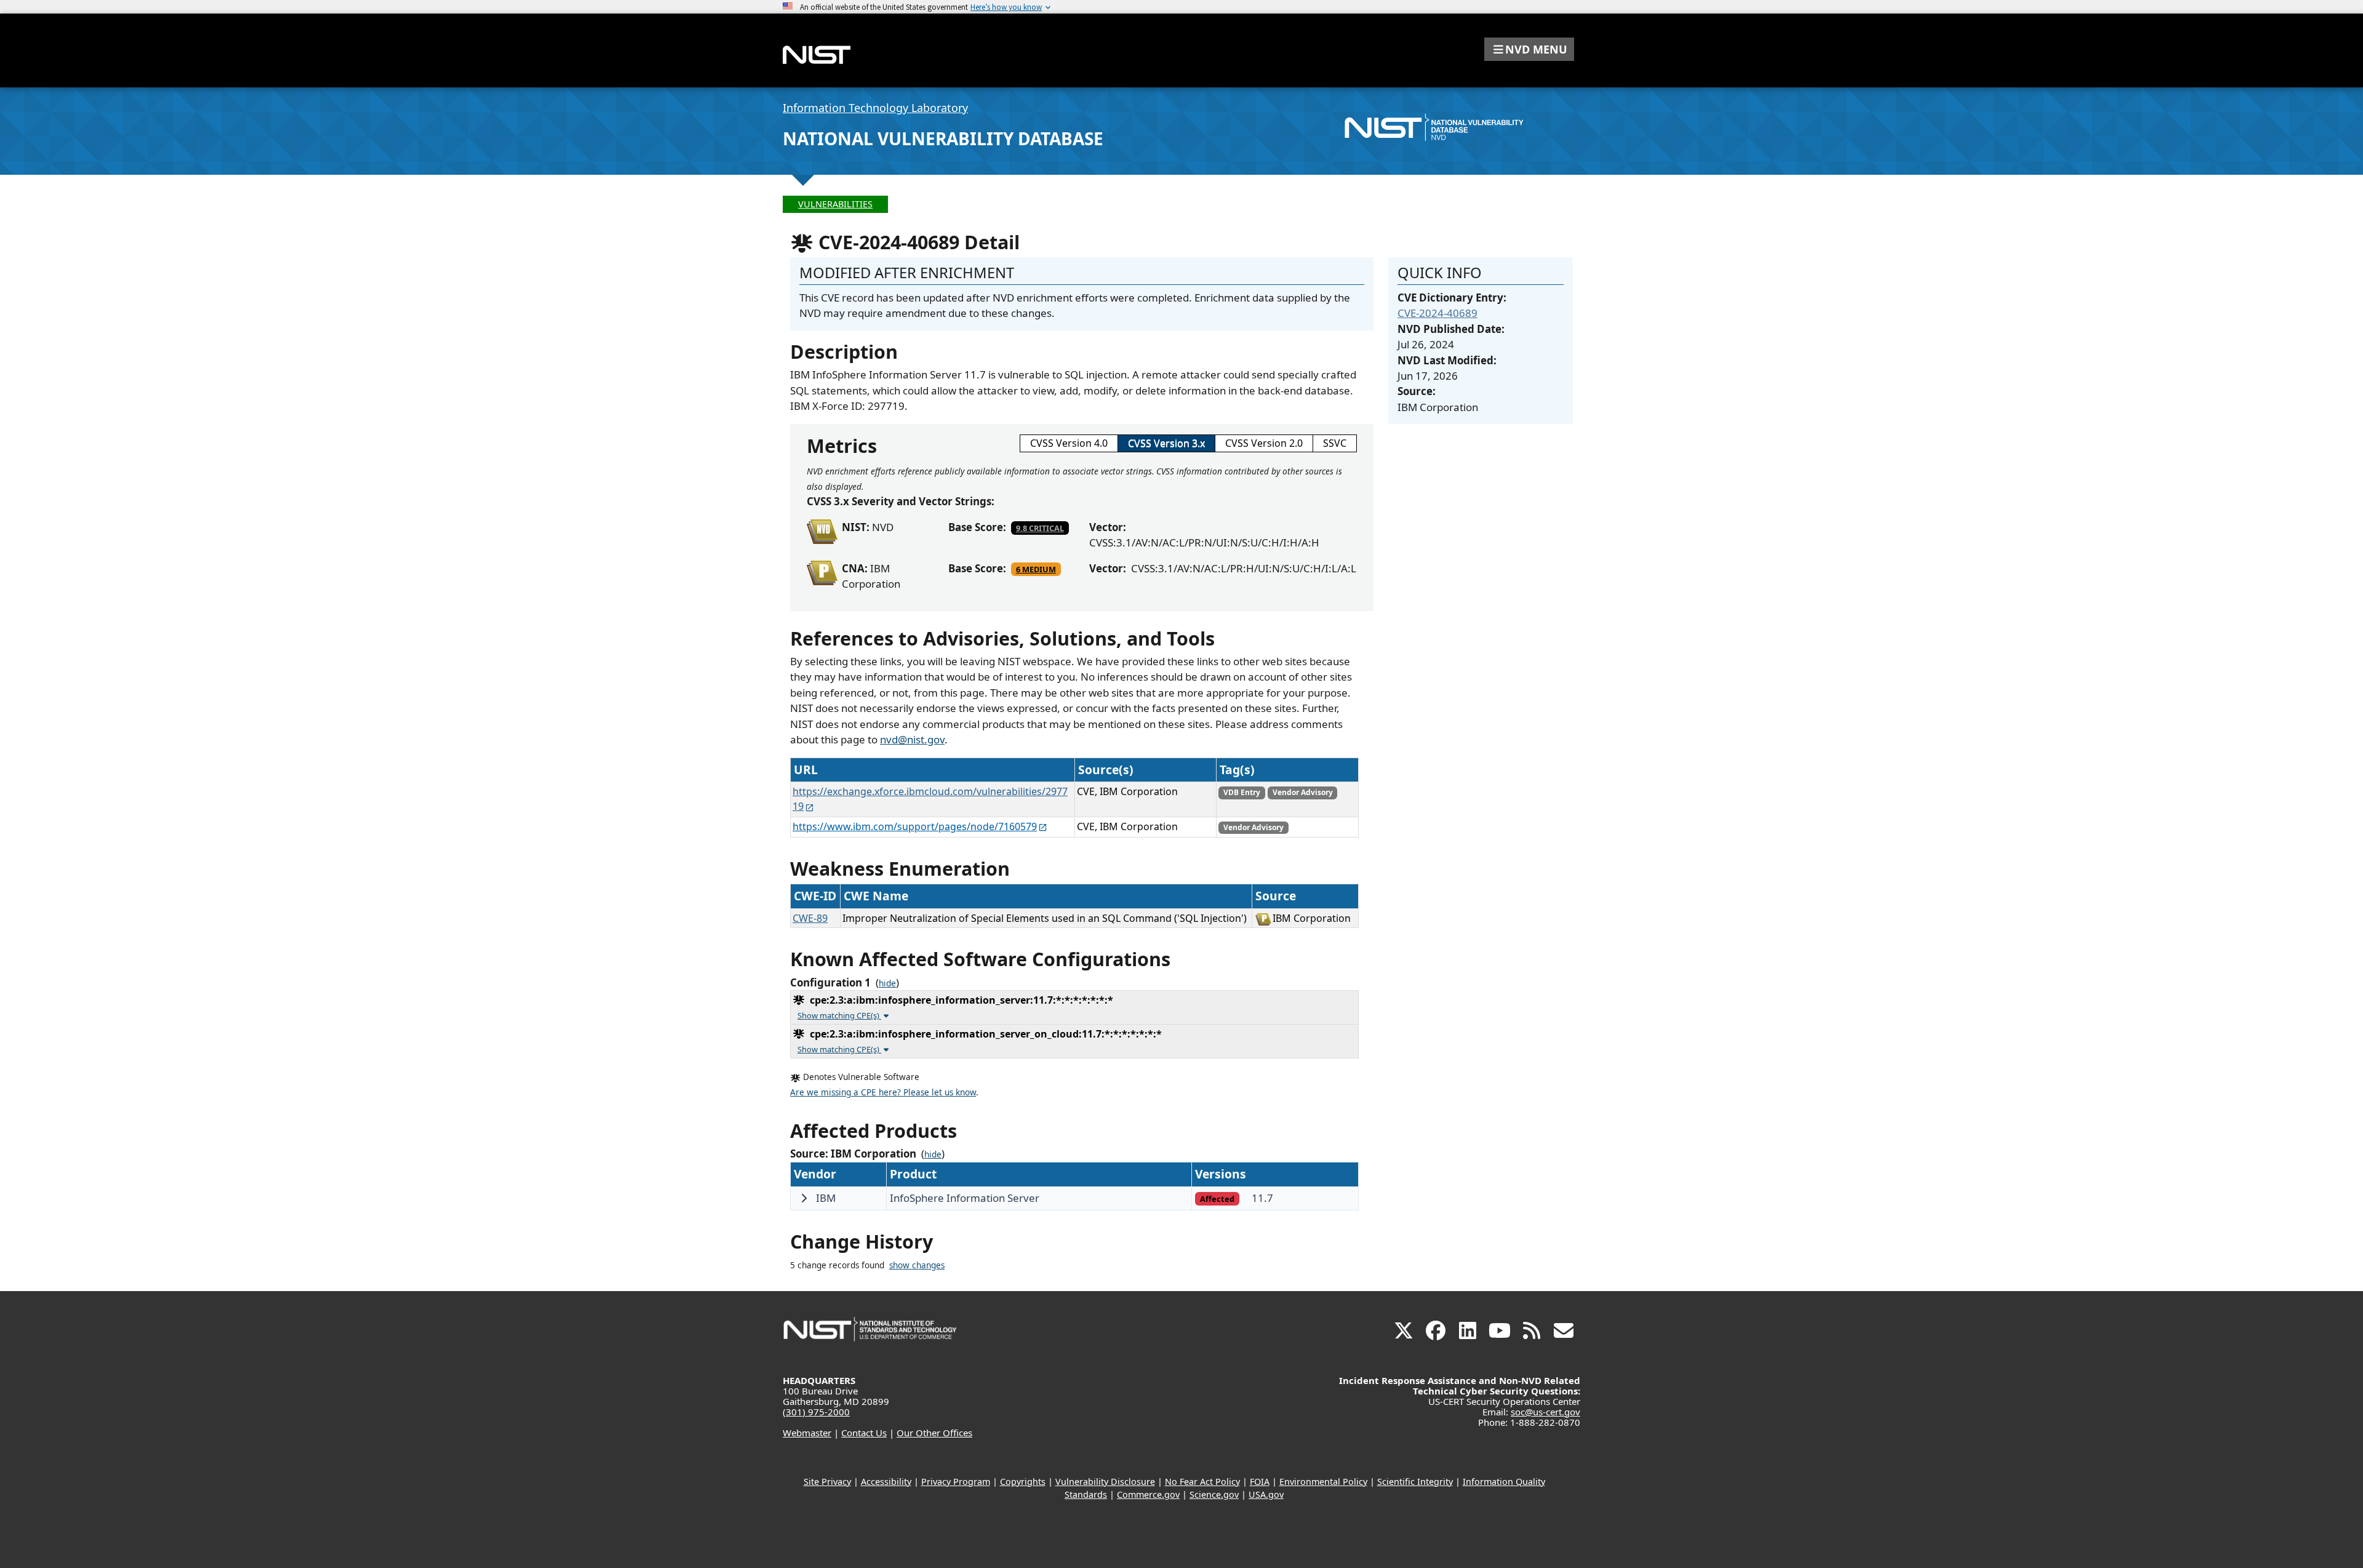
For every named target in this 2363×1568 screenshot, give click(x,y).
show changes (917, 1265)
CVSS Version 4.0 (1069, 443)
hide (887, 983)
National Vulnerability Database (943, 138)
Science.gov (1214, 1494)
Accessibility (886, 1482)
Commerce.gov (1148, 1494)
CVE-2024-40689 (1437, 313)
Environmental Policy (1323, 1482)
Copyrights (1023, 1482)
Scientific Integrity (1415, 1482)
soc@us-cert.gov (1545, 1412)
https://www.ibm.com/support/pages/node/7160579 (915, 826)
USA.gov (1266, 1494)
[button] (1529, 49)
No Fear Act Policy (1202, 1482)
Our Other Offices (934, 1433)
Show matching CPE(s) (839, 1015)
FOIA (1260, 1482)
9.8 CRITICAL (1040, 528)
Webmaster (807, 1433)
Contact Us (864, 1433)
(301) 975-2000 (816, 1412)
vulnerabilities (835, 204)
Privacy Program (956, 1482)
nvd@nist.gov (912, 739)
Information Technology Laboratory (875, 108)
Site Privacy (827, 1482)
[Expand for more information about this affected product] (804, 1198)
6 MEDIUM (1036, 569)
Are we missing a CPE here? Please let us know (883, 1092)
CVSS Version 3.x (1166, 443)
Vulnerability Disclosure (1105, 1482)
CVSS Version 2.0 (1264, 443)
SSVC (1335, 443)
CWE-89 (810, 918)
